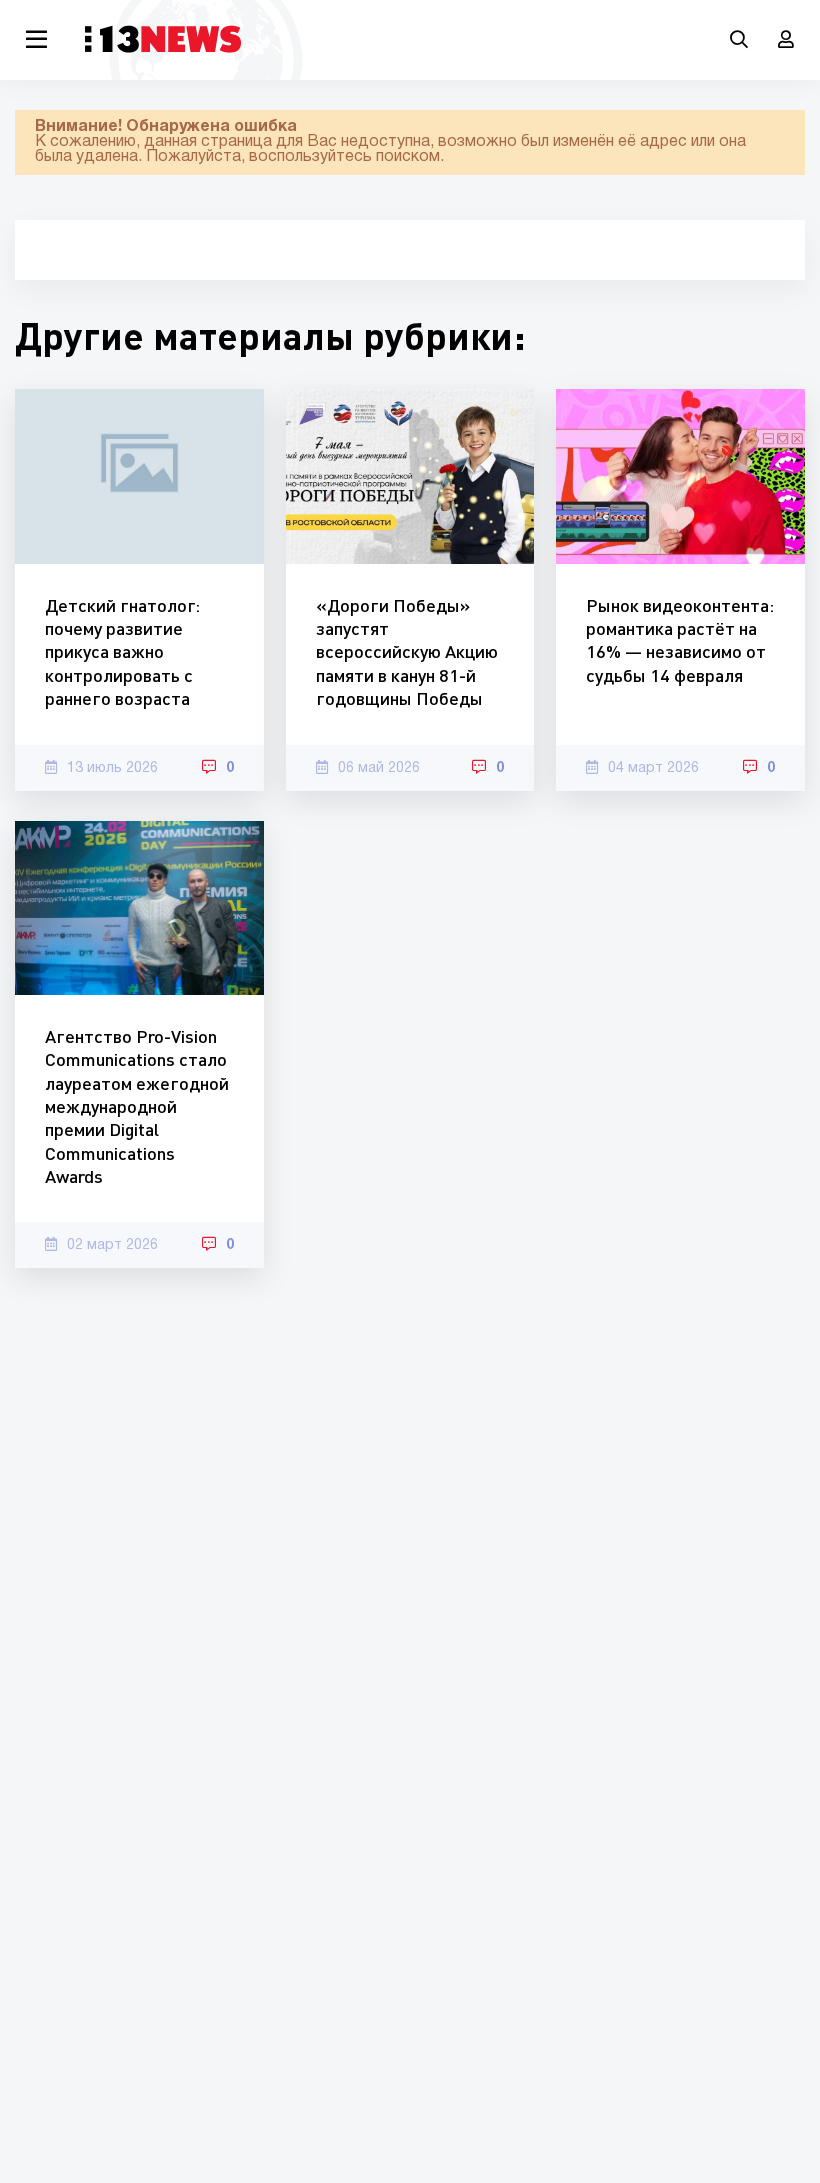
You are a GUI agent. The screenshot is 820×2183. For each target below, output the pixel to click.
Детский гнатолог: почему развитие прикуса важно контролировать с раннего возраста (122, 652)
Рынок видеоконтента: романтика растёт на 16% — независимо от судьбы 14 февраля (680, 640)
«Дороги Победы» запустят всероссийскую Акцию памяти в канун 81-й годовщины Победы (407, 652)
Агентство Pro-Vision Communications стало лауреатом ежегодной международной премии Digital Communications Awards (137, 1106)
